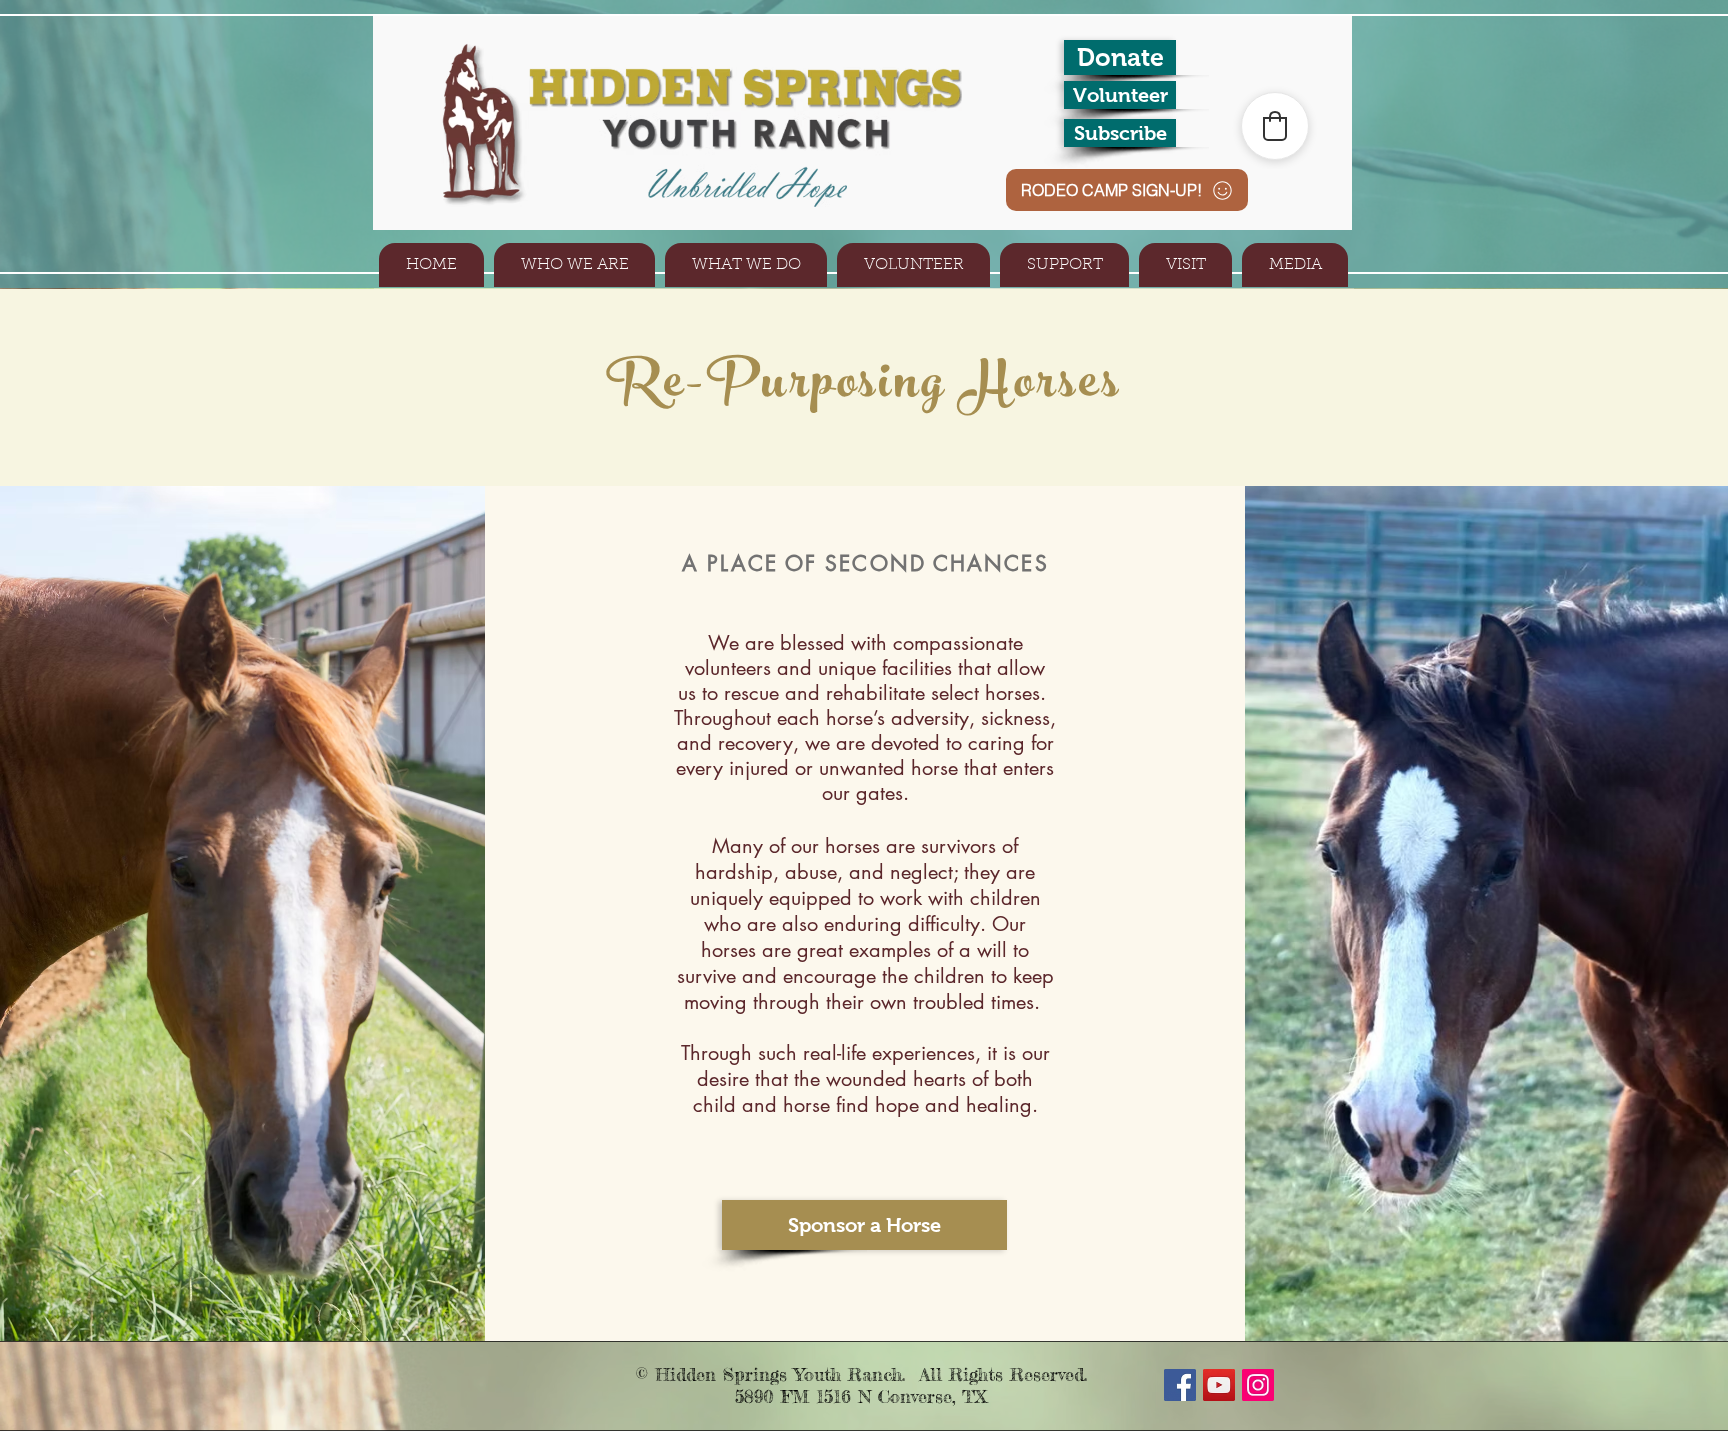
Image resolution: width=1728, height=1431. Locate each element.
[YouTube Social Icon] (1219, 1385)
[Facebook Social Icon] (1180, 1385)
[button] (574, 265)
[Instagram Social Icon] (1258, 1385)
